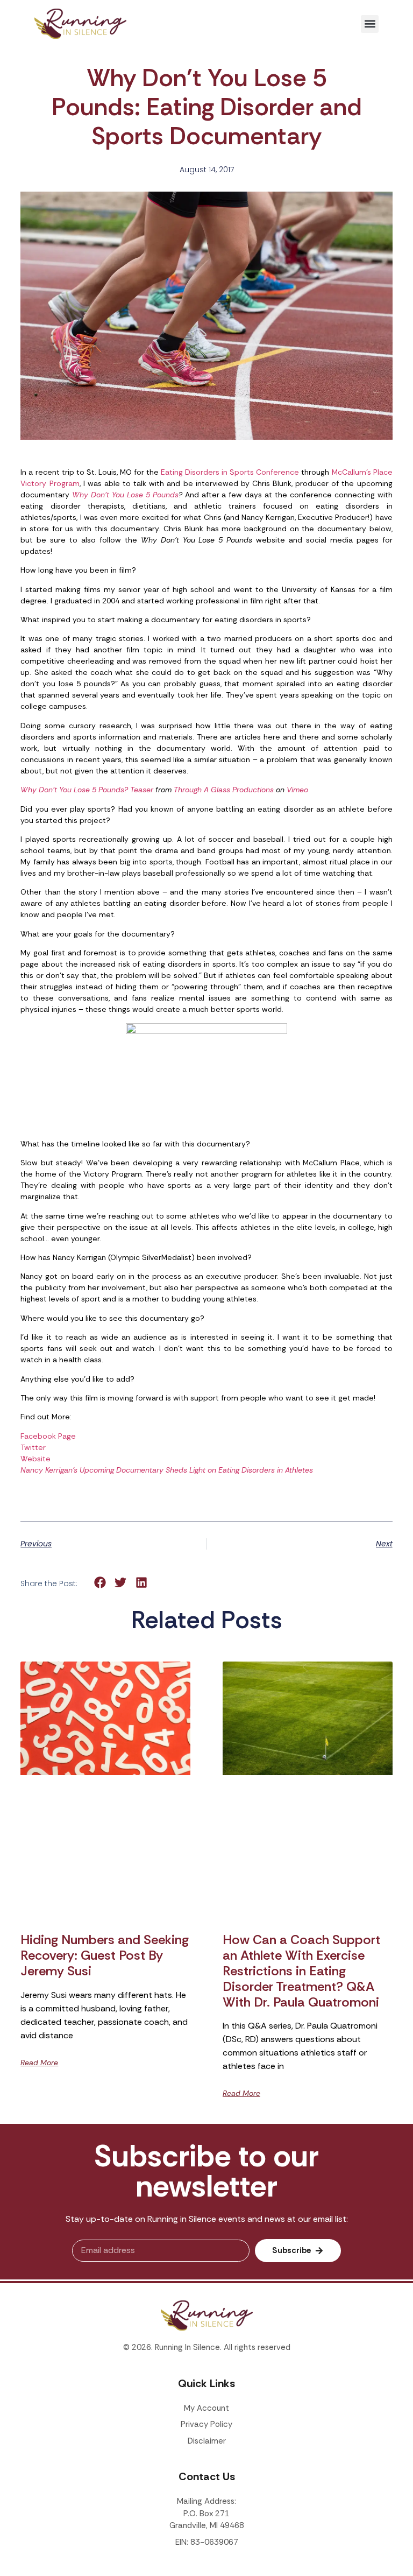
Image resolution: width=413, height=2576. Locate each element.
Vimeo (297, 790)
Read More (39, 2063)
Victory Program (50, 483)
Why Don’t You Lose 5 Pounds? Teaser (87, 790)
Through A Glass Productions (224, 790)
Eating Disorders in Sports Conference (230, 472)
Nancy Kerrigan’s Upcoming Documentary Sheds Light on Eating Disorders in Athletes (167, 1470)
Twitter (33, 1447)
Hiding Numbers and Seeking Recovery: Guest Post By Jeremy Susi (105, 1955)
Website (35, 1459)
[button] (370, 24)
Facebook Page (48, 1436)
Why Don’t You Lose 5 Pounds (125, 495)
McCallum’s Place (362, 472)
